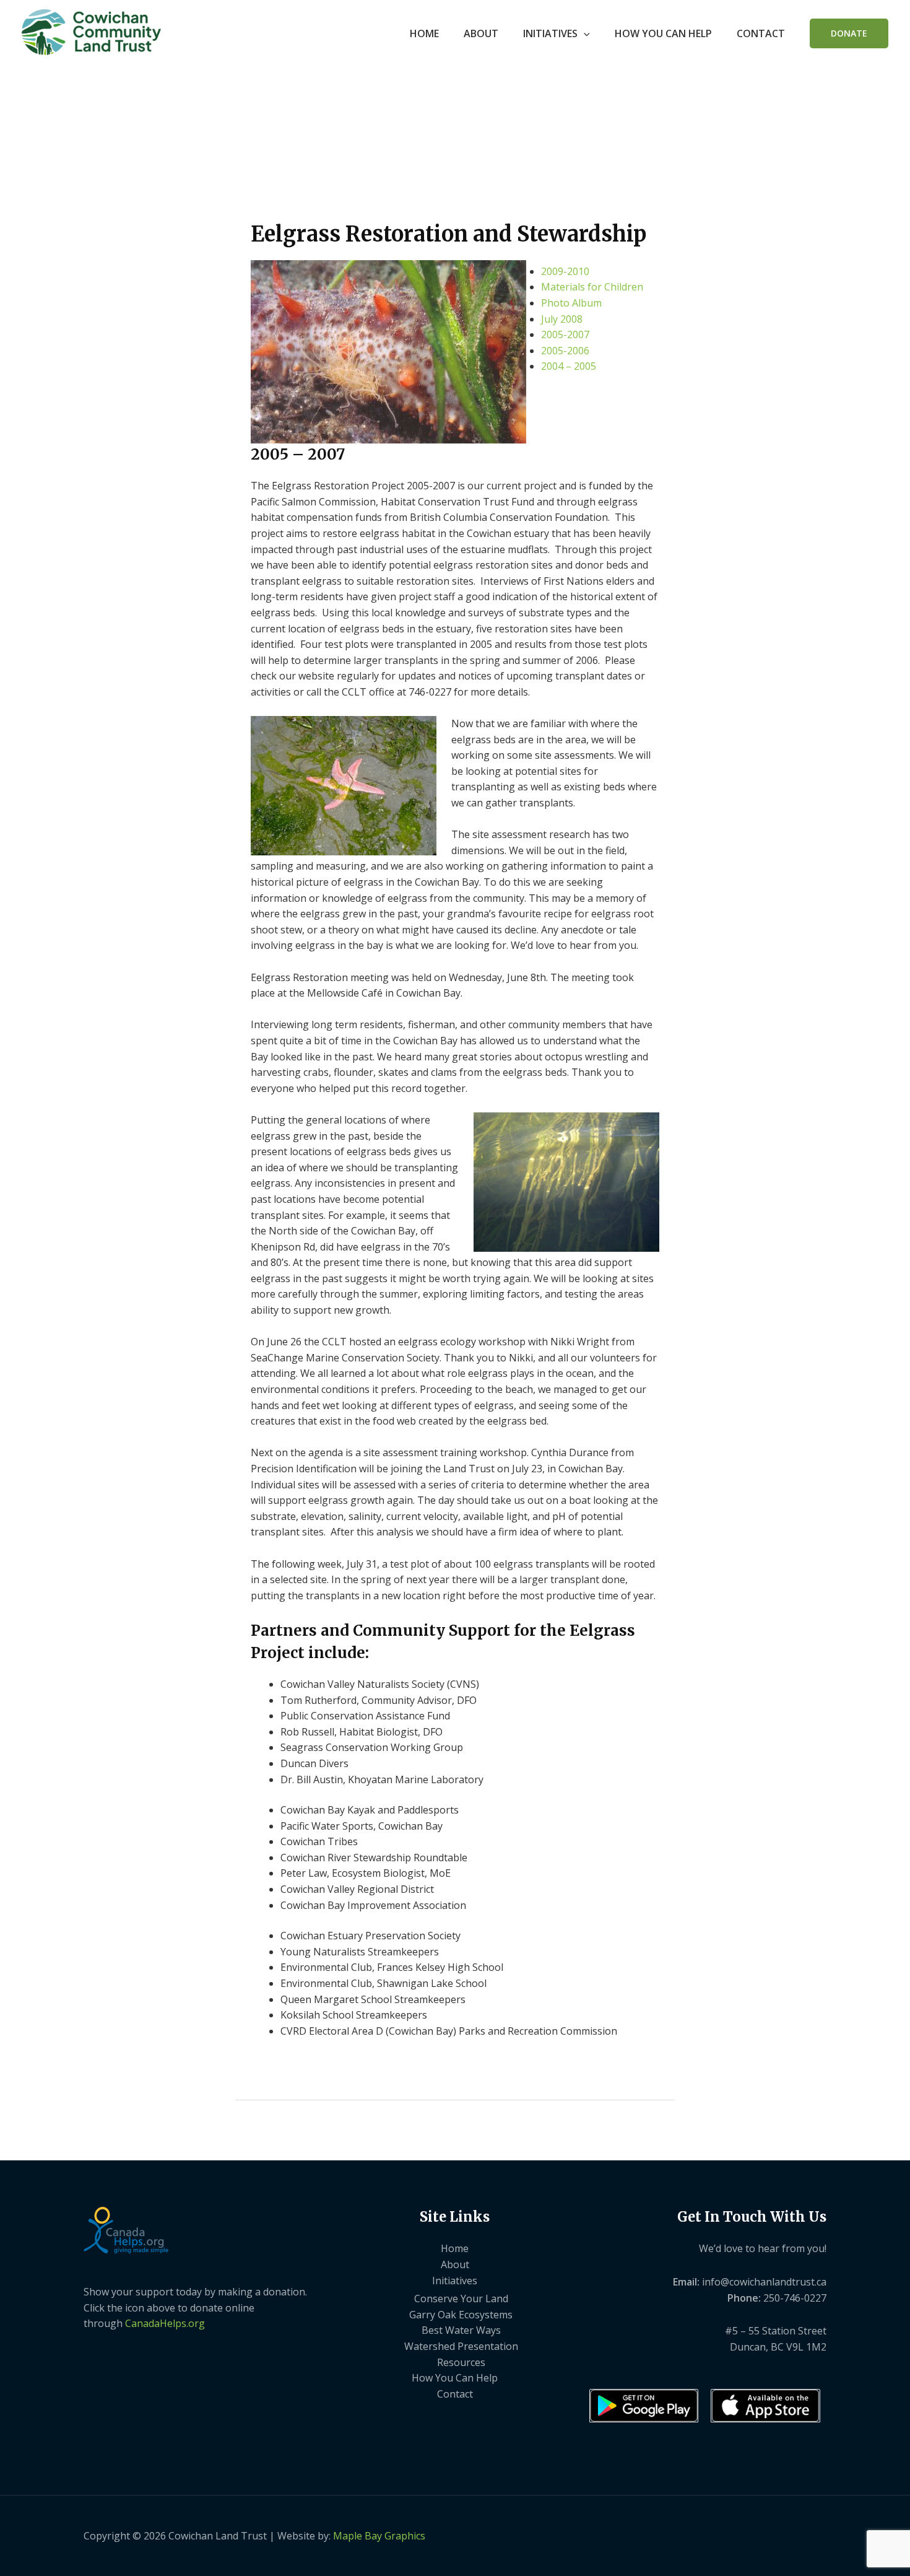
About (481, 33)
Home (424, 33)
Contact (761, 33)
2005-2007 (565, 334)
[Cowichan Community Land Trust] (91, 31)
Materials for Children (592, 287)
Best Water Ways (461, 2330)
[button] (584, 33)
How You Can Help (663, 33)
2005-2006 (565, 351)
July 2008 (562, 319)
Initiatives (550, 33)
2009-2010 (565, 271)
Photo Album (571, 303)
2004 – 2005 (569, 366)
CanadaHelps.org (165, 2323)
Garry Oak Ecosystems (461, 2315)
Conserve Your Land (461, 2299)
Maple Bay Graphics (379, 2536)
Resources (461, 2362)
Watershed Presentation (461, 2346)
